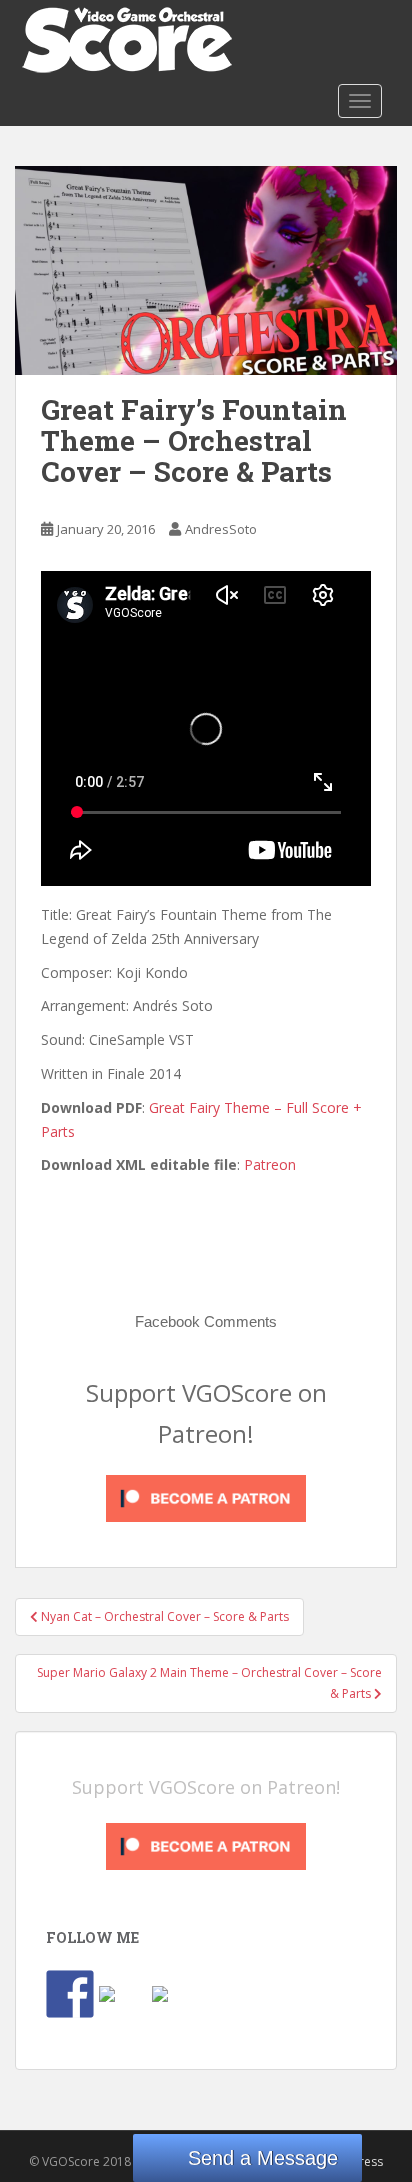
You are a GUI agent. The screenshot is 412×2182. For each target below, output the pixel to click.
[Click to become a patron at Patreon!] (206, 1496)
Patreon (270, 1164)
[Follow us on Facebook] (70, 1994)
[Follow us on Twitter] (123, 2010)
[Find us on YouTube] (176, 2010)
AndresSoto (221, 529)
